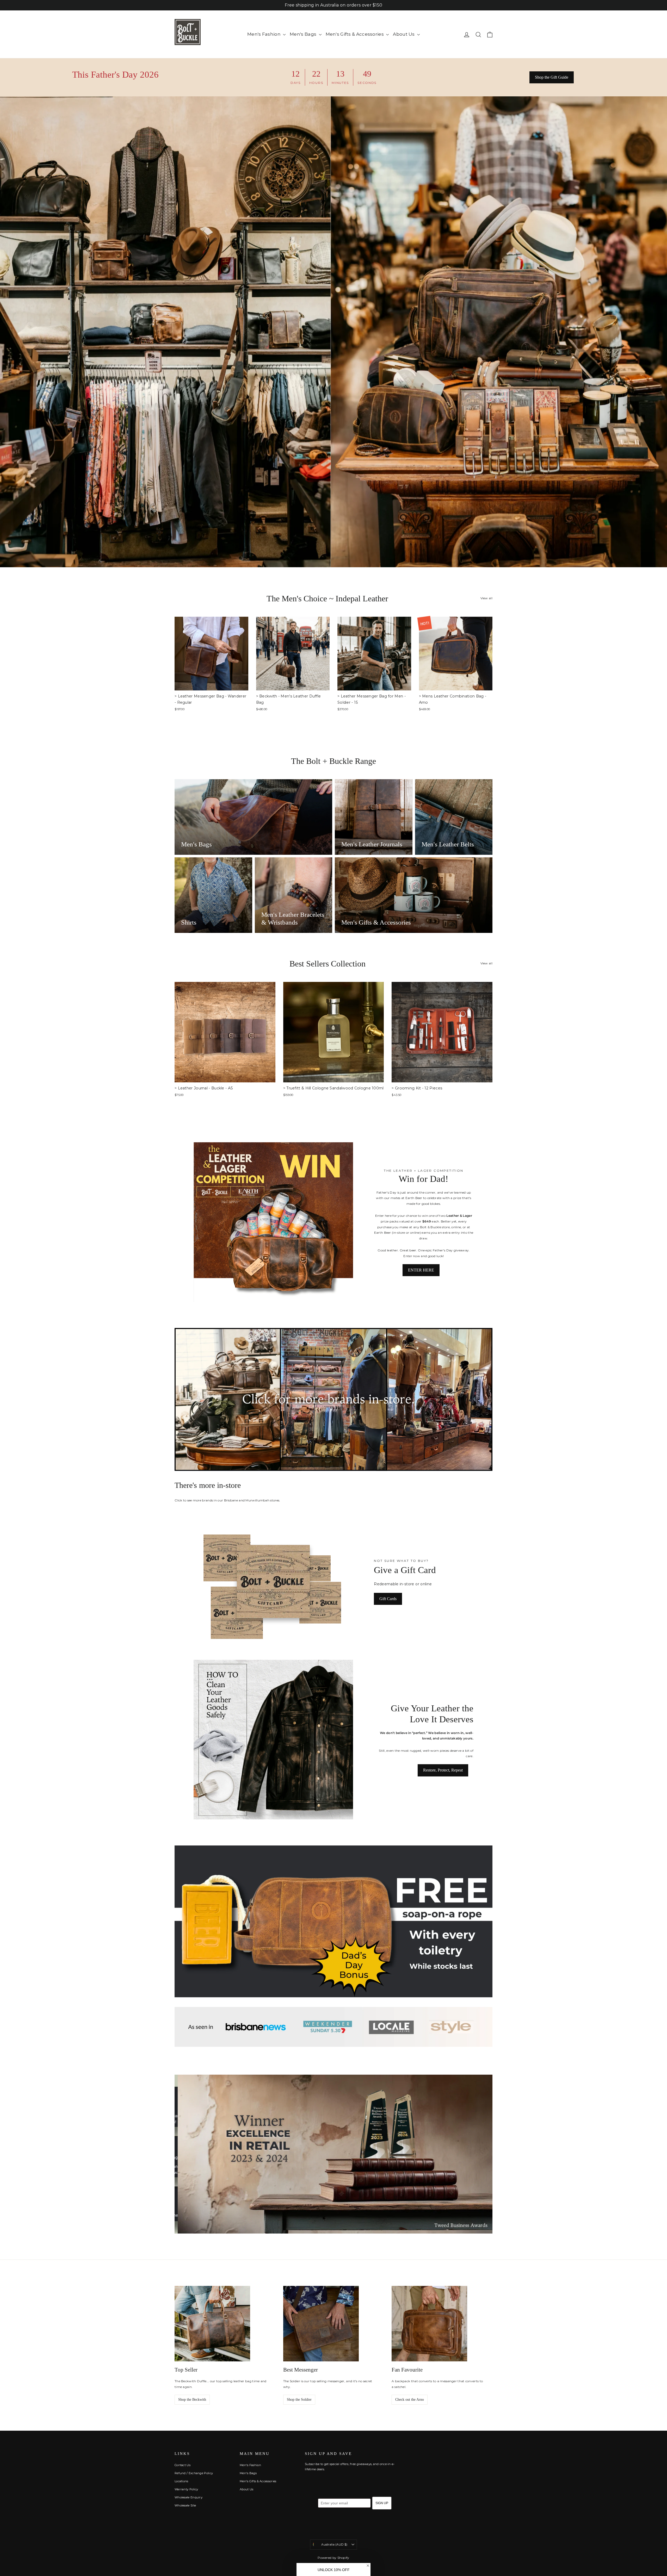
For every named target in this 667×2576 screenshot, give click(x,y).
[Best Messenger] (321, 2324)
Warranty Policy (186, 2489)
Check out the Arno (410, 2400)
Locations (181, 2481)
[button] (333, 2569)
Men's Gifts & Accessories (355, 34)
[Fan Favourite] (429, 2324)
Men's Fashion (264, 34)
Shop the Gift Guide (552, 77)
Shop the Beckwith (192, 2400)
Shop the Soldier (299, 2400)
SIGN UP (382, 2503)
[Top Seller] (212, 2324)
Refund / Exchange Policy (194, 2473)
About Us (404, 34)
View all (486, 598)
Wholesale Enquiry (189, 2497)
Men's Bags (304, 34)
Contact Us (183, 2465)
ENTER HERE (421, 1270)
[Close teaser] (368, 2566)
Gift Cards (388, 1599)
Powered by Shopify (333, 2558)
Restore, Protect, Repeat (443, 1770)
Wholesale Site (185, 2505)
